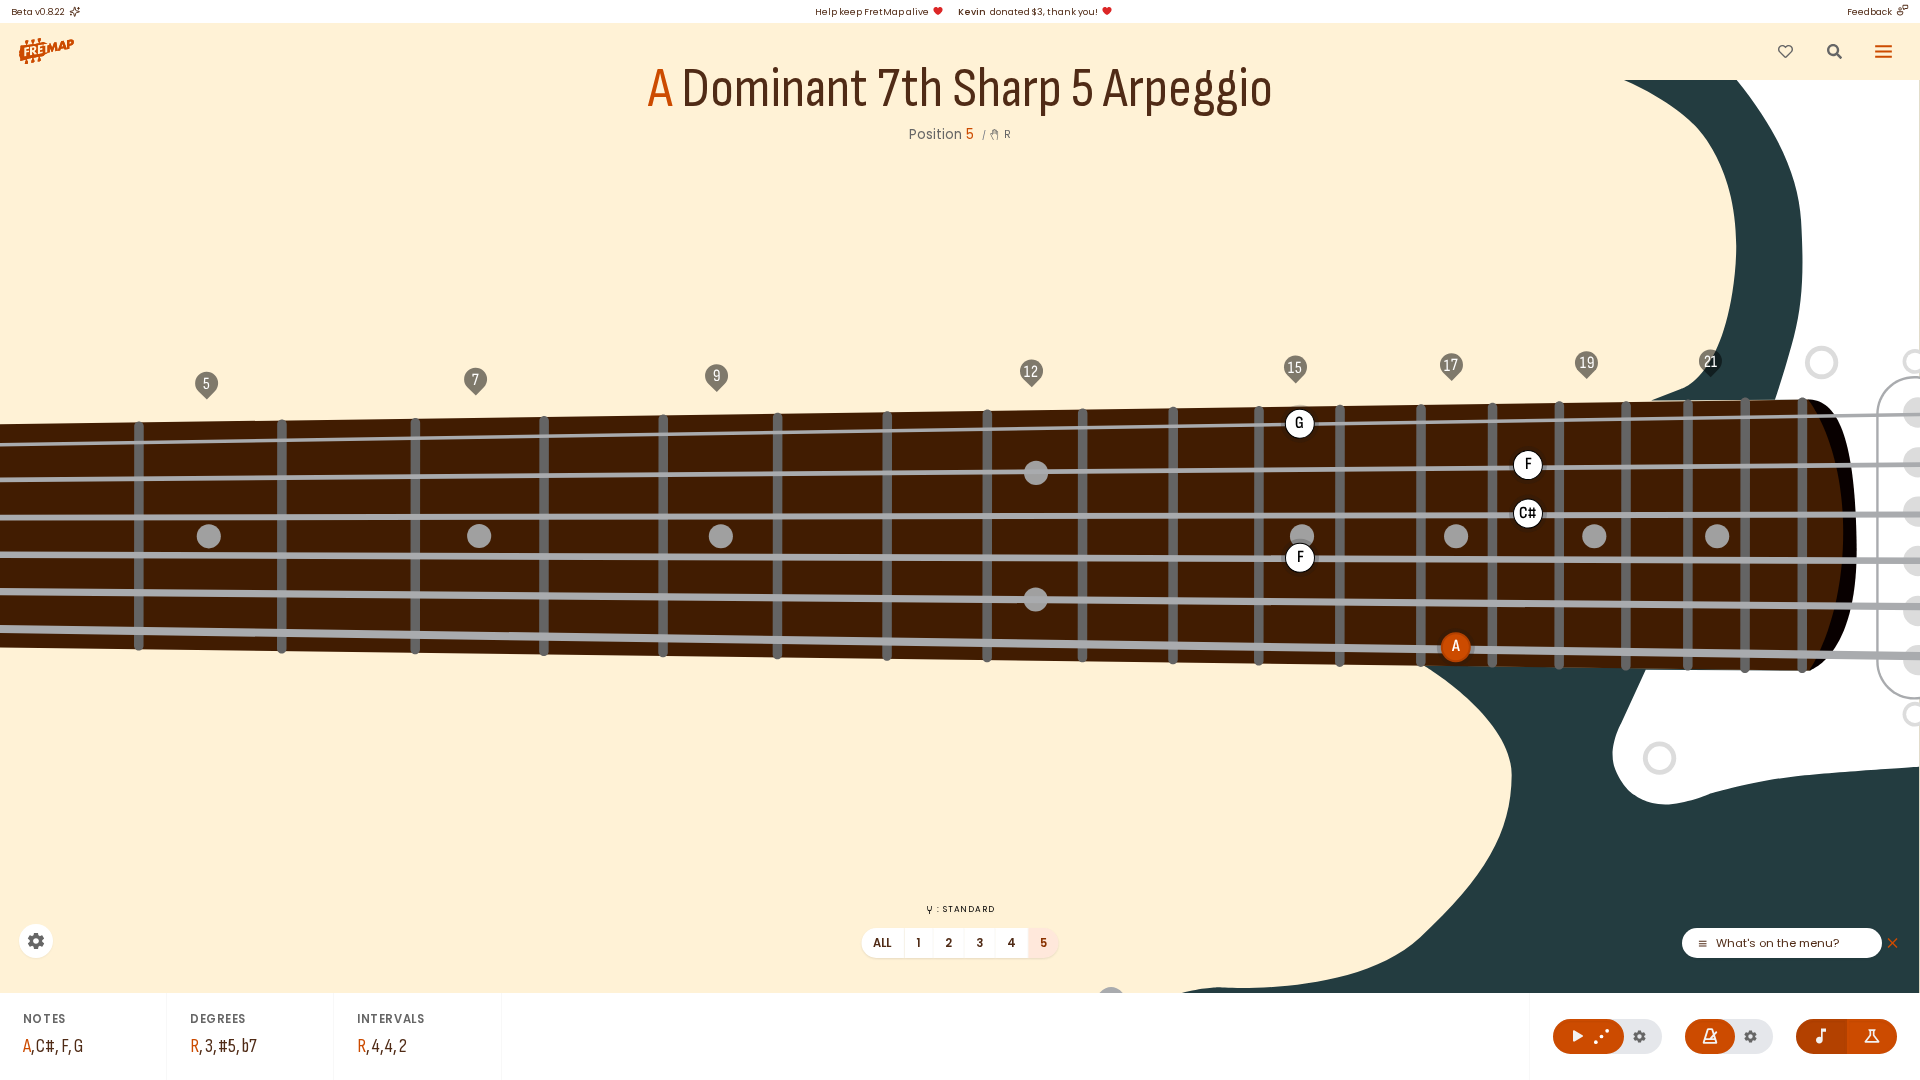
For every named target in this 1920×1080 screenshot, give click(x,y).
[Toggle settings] (36, 941)
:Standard (965, 909)
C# (720, 432)
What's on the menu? (1777, 943)
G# (64, 441)
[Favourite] (1785, 51)
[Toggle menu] (1884, 51)
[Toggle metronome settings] (1750, 1036)
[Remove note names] (1821, 1036)
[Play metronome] (1710, 1036)
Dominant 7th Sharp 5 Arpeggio (977, 89)
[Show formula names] (1872, 1036)
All (882, 943)
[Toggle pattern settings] (1639, 1036)
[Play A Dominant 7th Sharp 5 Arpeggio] (1588, 1036)
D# (938, 428)
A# (349, 437)
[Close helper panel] (1892, 943)
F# (1216, 424)
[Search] (1834, 51)
